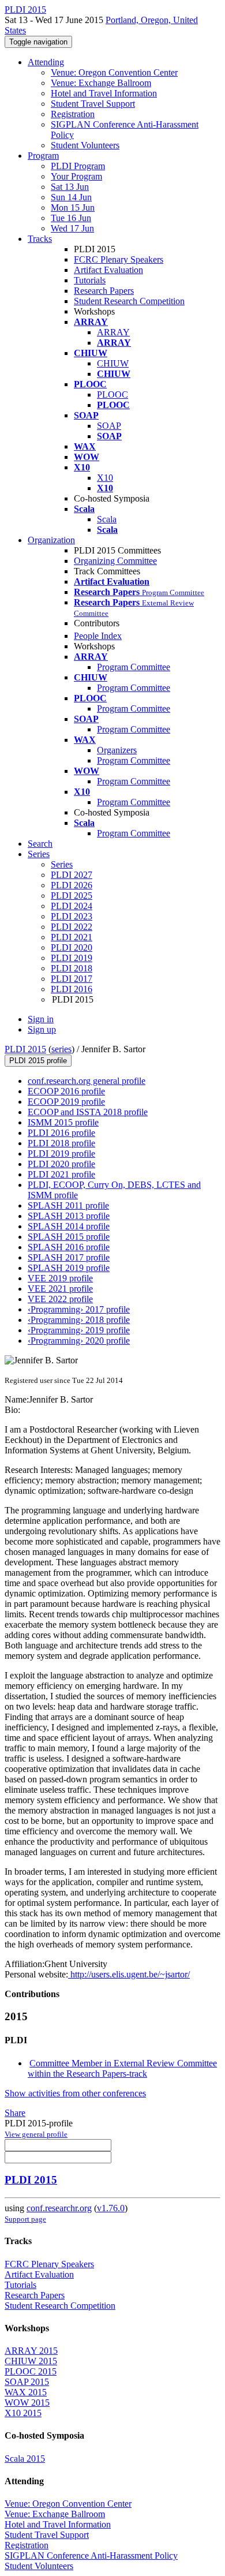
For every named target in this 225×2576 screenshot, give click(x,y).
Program (43, 156)
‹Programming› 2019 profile (79, 1330)
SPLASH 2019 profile (69, 1268)
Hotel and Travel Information (104, 93)
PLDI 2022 (72, 927)
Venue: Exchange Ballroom (101, 83)
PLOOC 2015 (31, 2371)
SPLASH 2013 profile (69, 1216)
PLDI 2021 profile (61, 1174)
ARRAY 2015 (31, 2351)
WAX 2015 (26, 2392)
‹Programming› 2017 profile (79, 1309)
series (61, 1049)
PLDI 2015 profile (38, 1061)
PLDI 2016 (72, 989)
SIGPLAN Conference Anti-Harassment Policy (91, 2556)
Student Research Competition (129, 301)
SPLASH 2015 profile (69, 1237)
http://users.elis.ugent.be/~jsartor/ (129, 1974)
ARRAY (113, 332)
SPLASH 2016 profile (69, 1247)
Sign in (41, 1019)
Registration (73, 114)
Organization (51, 540)
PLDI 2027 (72, 875)
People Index (98, 636)
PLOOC (112, 395)
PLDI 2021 (72, 937)
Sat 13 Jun (70, 187)
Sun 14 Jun (71, 197)
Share (15, 2113)
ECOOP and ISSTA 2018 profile (88, 1112)
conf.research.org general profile (87, 1081)
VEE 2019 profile (60, 1278)
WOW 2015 (27, 2403)
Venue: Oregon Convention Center (114, 72)
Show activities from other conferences (75, 2093)
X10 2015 (23, 2413)
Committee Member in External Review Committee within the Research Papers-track (122, 2068)
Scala (107, 519)
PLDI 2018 (72, 968)
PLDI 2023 (72, 916)
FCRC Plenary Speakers (119, 259)
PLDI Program (78, 166)
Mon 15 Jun (73, 207)
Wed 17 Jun (72, 228)
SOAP (109, 426)
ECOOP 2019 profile (66, 1102)
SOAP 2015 (27, 2382)
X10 (105, 478)
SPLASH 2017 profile (69, 1257)
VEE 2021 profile (60, 1289)
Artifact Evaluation (108, 270)
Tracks (40, 239)
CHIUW (113, 363)
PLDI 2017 (72, 979)
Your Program (76, 176)
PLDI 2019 (72, 958)
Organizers (117, 750)
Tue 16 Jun (71, 218)
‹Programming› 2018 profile (79, 1320)
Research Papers (104, 291)
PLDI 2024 (72, 906)
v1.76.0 (111, 2208)
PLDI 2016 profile (61, 1133)
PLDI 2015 (25, 1049)
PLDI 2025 (72, 896)
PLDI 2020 (72, 947)
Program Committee (134, 667)
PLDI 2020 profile (61, 1164)
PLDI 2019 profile (61, 1154)
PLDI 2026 (72, 885)
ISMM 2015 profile (63, 1122)
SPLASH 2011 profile (68, 1205)
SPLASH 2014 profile (69, 1226)
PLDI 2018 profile (61, 1143)
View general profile (36, 2134)
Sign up (42, 1029)
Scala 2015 (25, 2459)
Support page (25, 2219)
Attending (46, 62)
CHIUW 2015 (31, 2361)
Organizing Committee (115, 561)
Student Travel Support (93, 104)
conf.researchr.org (59, 2208)
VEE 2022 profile (60, 1299)
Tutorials (90, 280)
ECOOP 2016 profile (66, 1091)
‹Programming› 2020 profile (79, 1341)
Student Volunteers (85, 145)
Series (62, 864)
